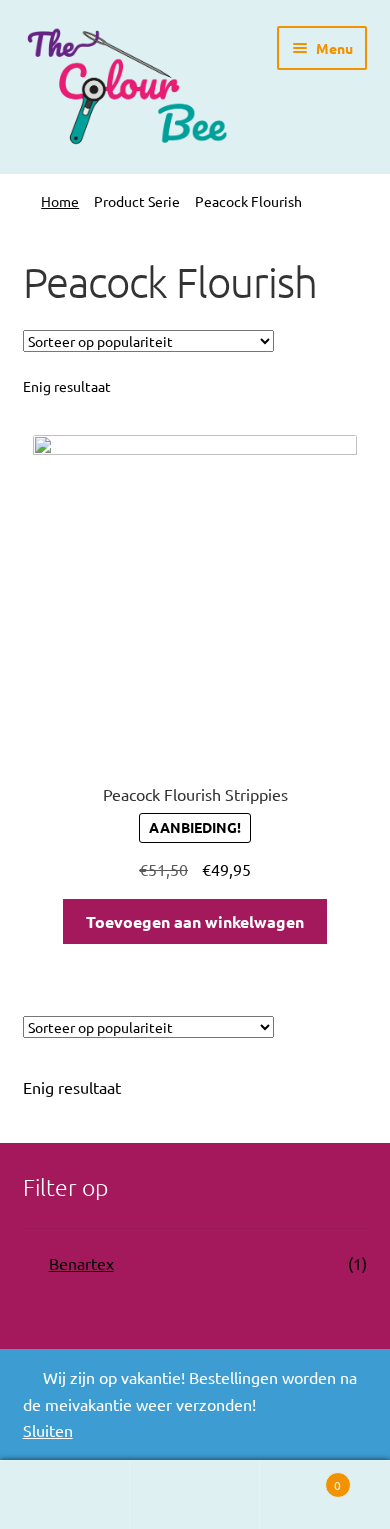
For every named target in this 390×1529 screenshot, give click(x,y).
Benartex (81, 1263)
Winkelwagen (300, 1478)
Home (60, 201)
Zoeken (195, 1495)
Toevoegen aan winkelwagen (195, 921)
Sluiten (48, 1430)
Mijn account (65, 1495)
